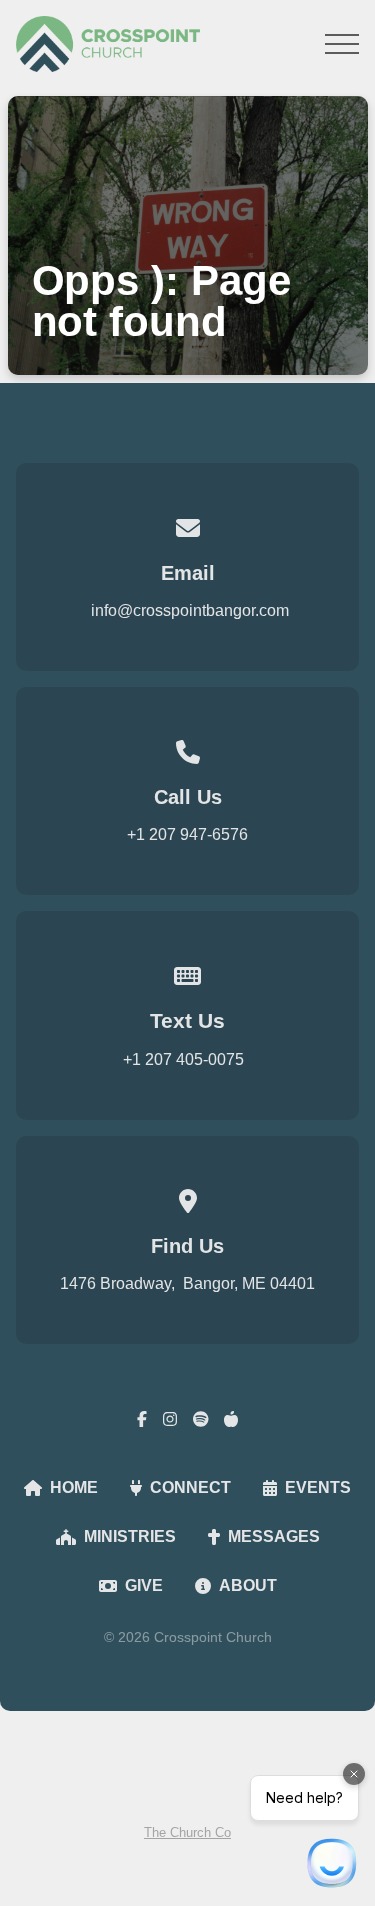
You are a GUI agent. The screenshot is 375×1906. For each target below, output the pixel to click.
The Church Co (187, 1832)
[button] (342, 44)
